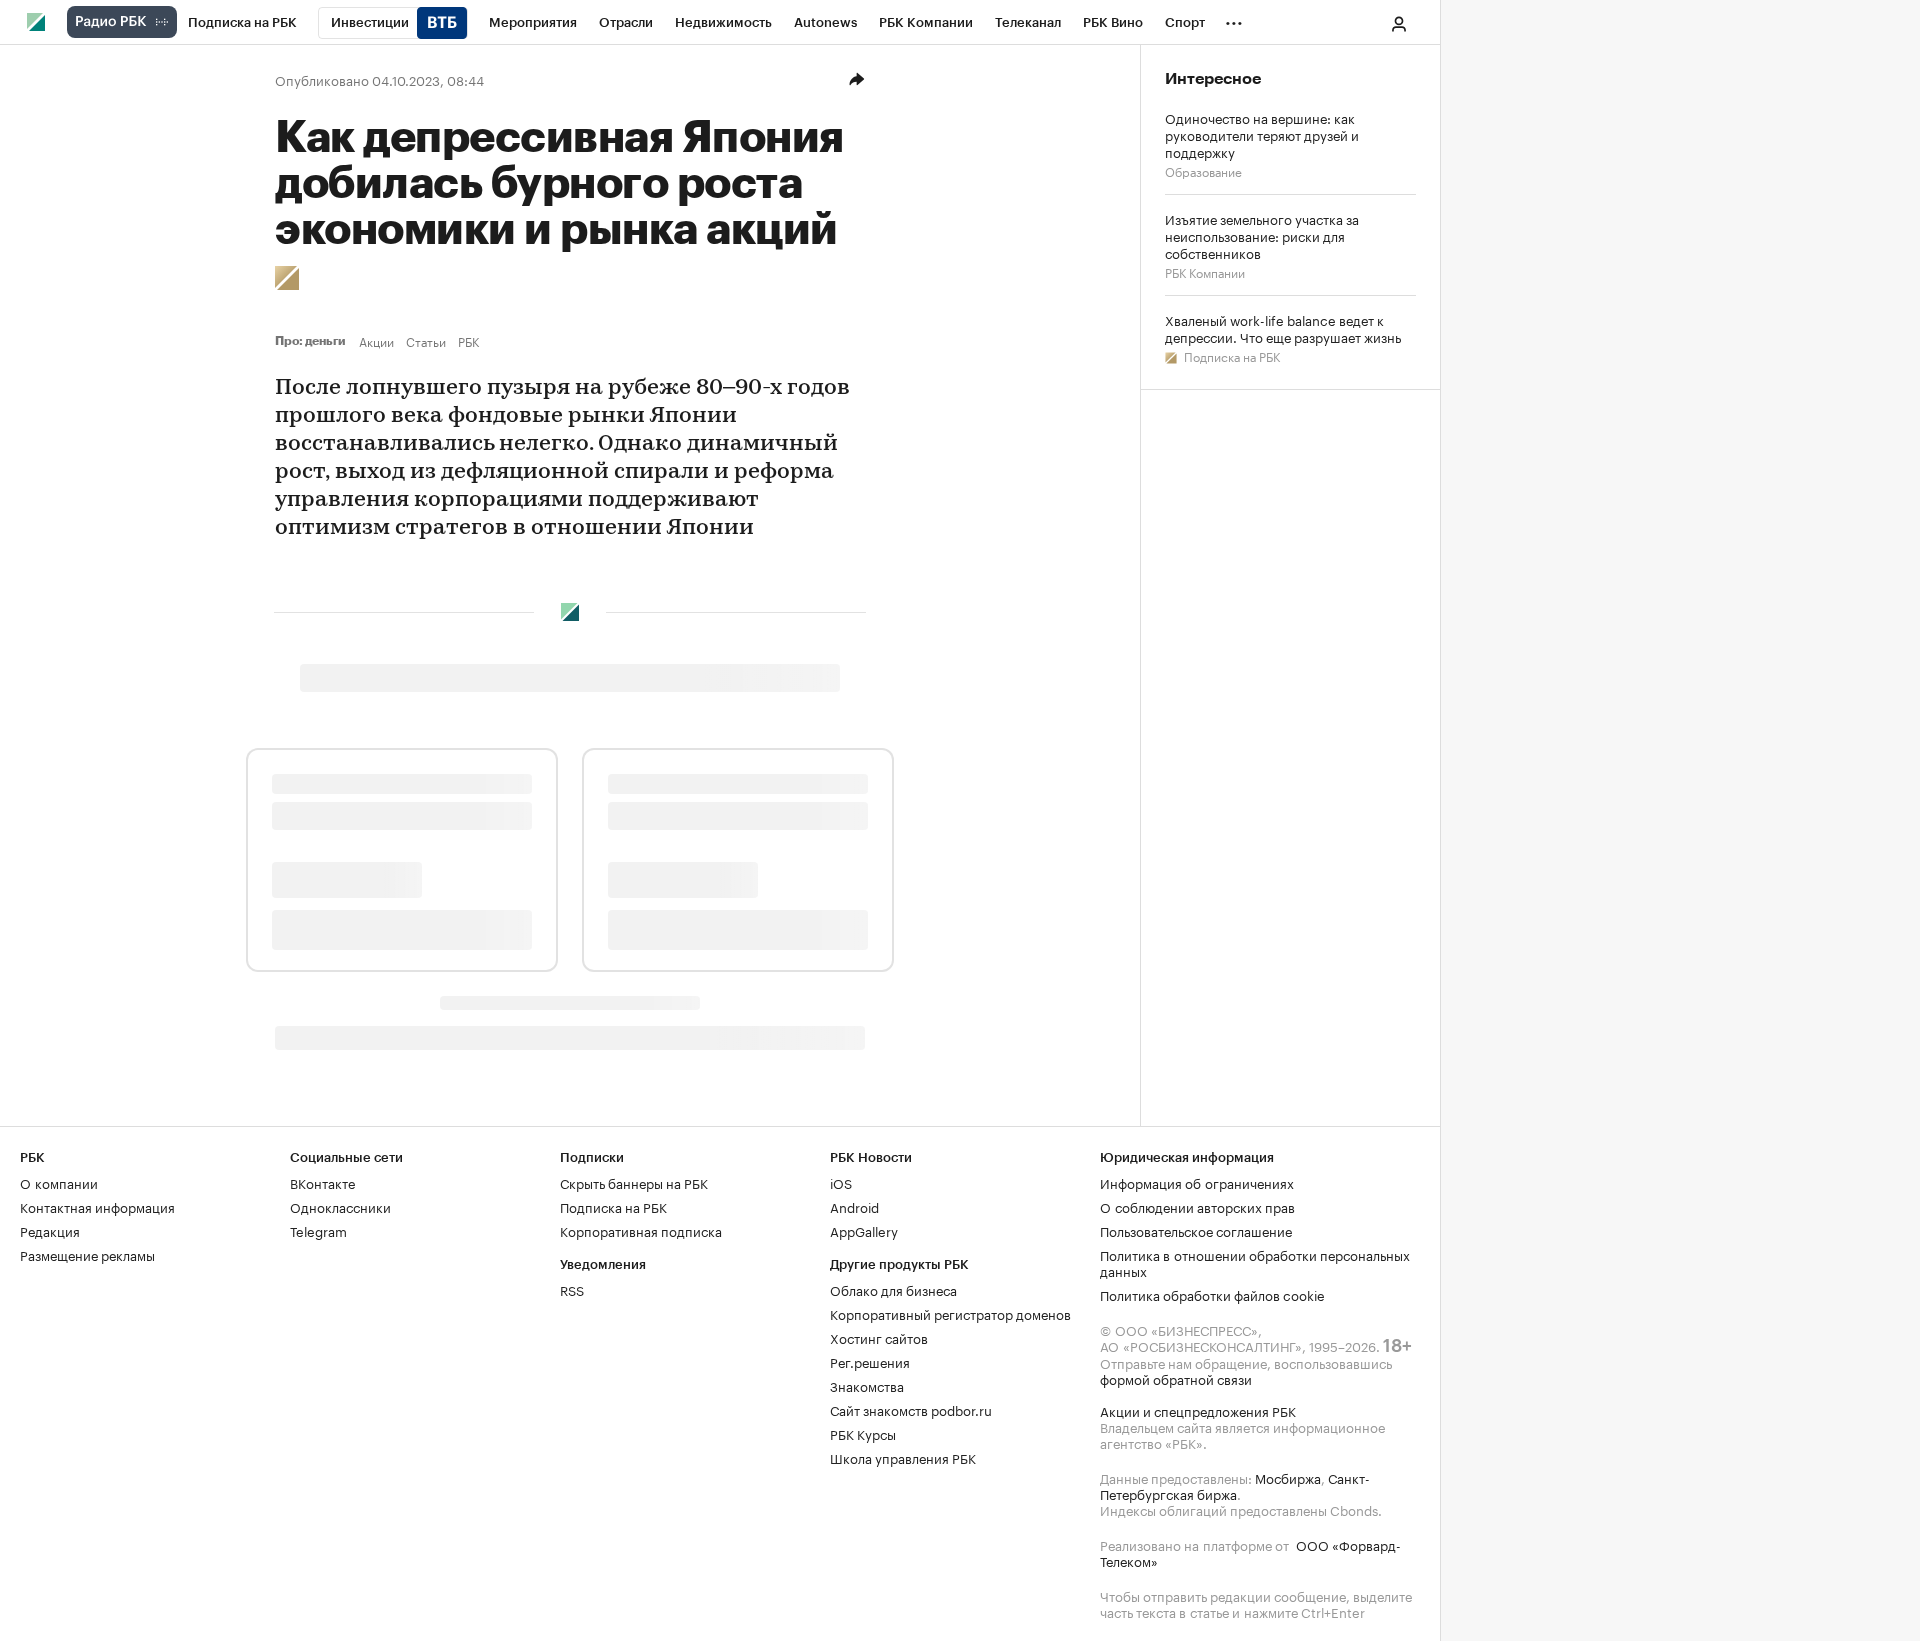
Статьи (426, 341)
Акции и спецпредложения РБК (1198, 1410)
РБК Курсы (863, 1433)
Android (854, 1206)
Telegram (318, 1230)
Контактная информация (97, 1206)
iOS (841, 1182)
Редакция (50, 1230)
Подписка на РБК (1230, 355)
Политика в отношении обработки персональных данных (1255, 1262)
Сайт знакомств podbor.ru (911, 1409)
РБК (468, 341)
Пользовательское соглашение (1196, 1230)
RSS (572, 1289)
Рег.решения (870, 1361)
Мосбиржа (1288, 1477)
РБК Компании (1205, 271)
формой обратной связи (1176, 1378)
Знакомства (867, 1385)
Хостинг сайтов (879, 1337)
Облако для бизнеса (893, 1289)
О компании (59, 1182)
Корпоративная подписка (641, 1230)
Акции (376, 341)
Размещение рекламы (87, 1254)
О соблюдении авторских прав (1197, 1206)
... (1234, 19)
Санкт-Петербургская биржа (1235, 1485)
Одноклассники (340, 1206)
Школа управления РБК (903, 1457)
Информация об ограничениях (1197, 1182)
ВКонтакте (322, 1182)
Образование (1203, 170)
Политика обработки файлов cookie (1212, 1294)
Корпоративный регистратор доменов (950, 1313)
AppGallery (864, 1230)
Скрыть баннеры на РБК (634, 1182)
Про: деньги (313, 341)
